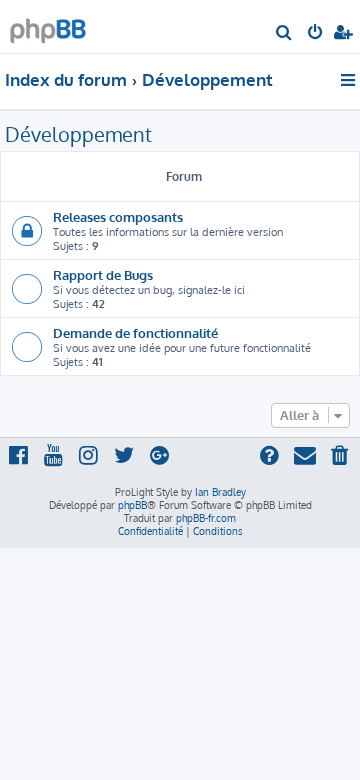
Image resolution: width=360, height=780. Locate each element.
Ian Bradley (220, 492)
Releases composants (118, 216)
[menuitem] (284, 34)
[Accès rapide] (349, 80)
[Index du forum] (48, 25)
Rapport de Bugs (103, 274)
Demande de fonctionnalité (135, 332)
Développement (78, 134)
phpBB (132, 505)
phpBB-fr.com (206, 518)
